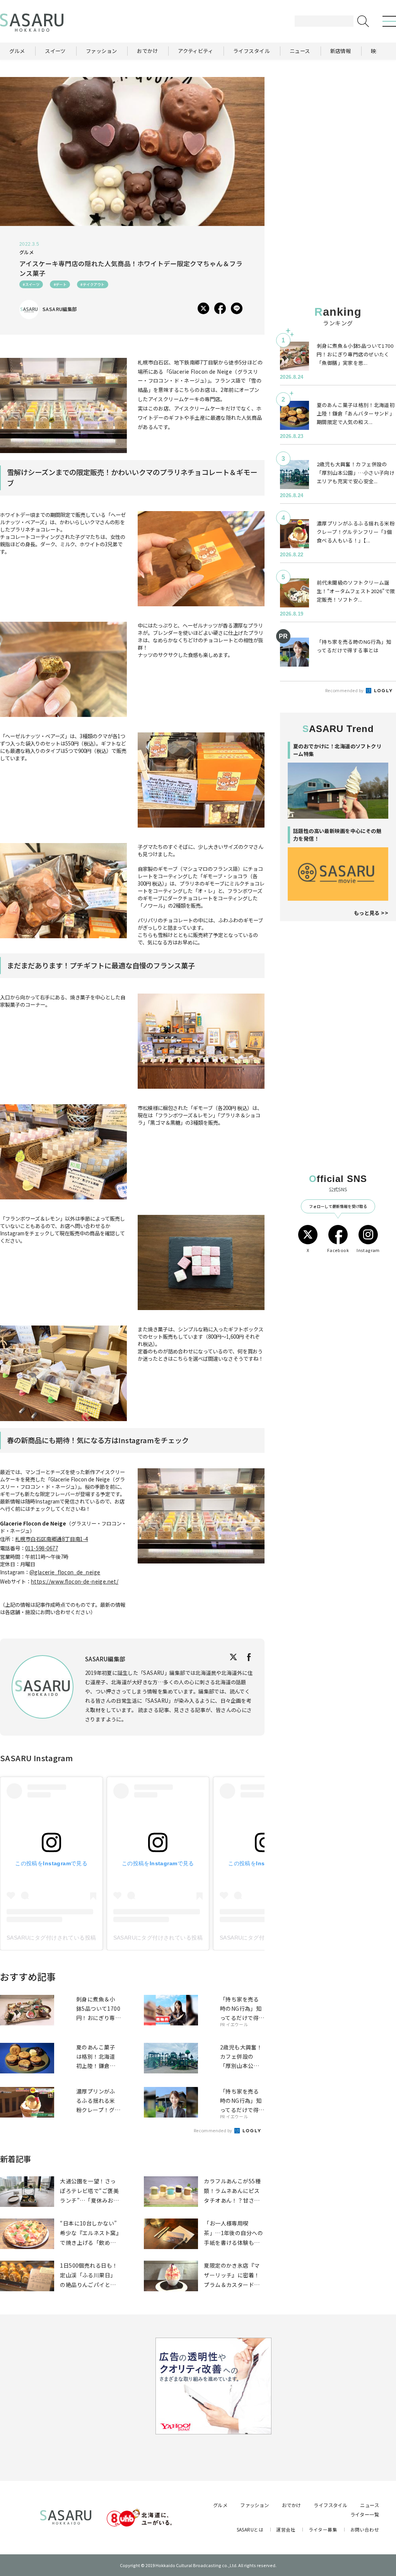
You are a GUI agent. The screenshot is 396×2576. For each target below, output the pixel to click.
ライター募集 (323, 2529)
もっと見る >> (371, 913)
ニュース (370, 2505)
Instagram (368, 1250)
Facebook (338, 1250)
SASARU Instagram (37, 1758)
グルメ (220, 2505)
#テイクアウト (92, 284)
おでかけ (292, 2505)
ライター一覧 (365, 2514)
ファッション (255, 2505)
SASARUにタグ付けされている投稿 (51, 1938)
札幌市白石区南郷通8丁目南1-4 (52, 1539)
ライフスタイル (330, 2505)
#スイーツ (31, 284)
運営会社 (286, 2529)
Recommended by (213, 2130)
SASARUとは (250, 2529)
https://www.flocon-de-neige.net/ (75, 1581)
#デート (60, 284)
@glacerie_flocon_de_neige (65, 1572)
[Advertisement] (338, 125)
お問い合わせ (365, 2529)
